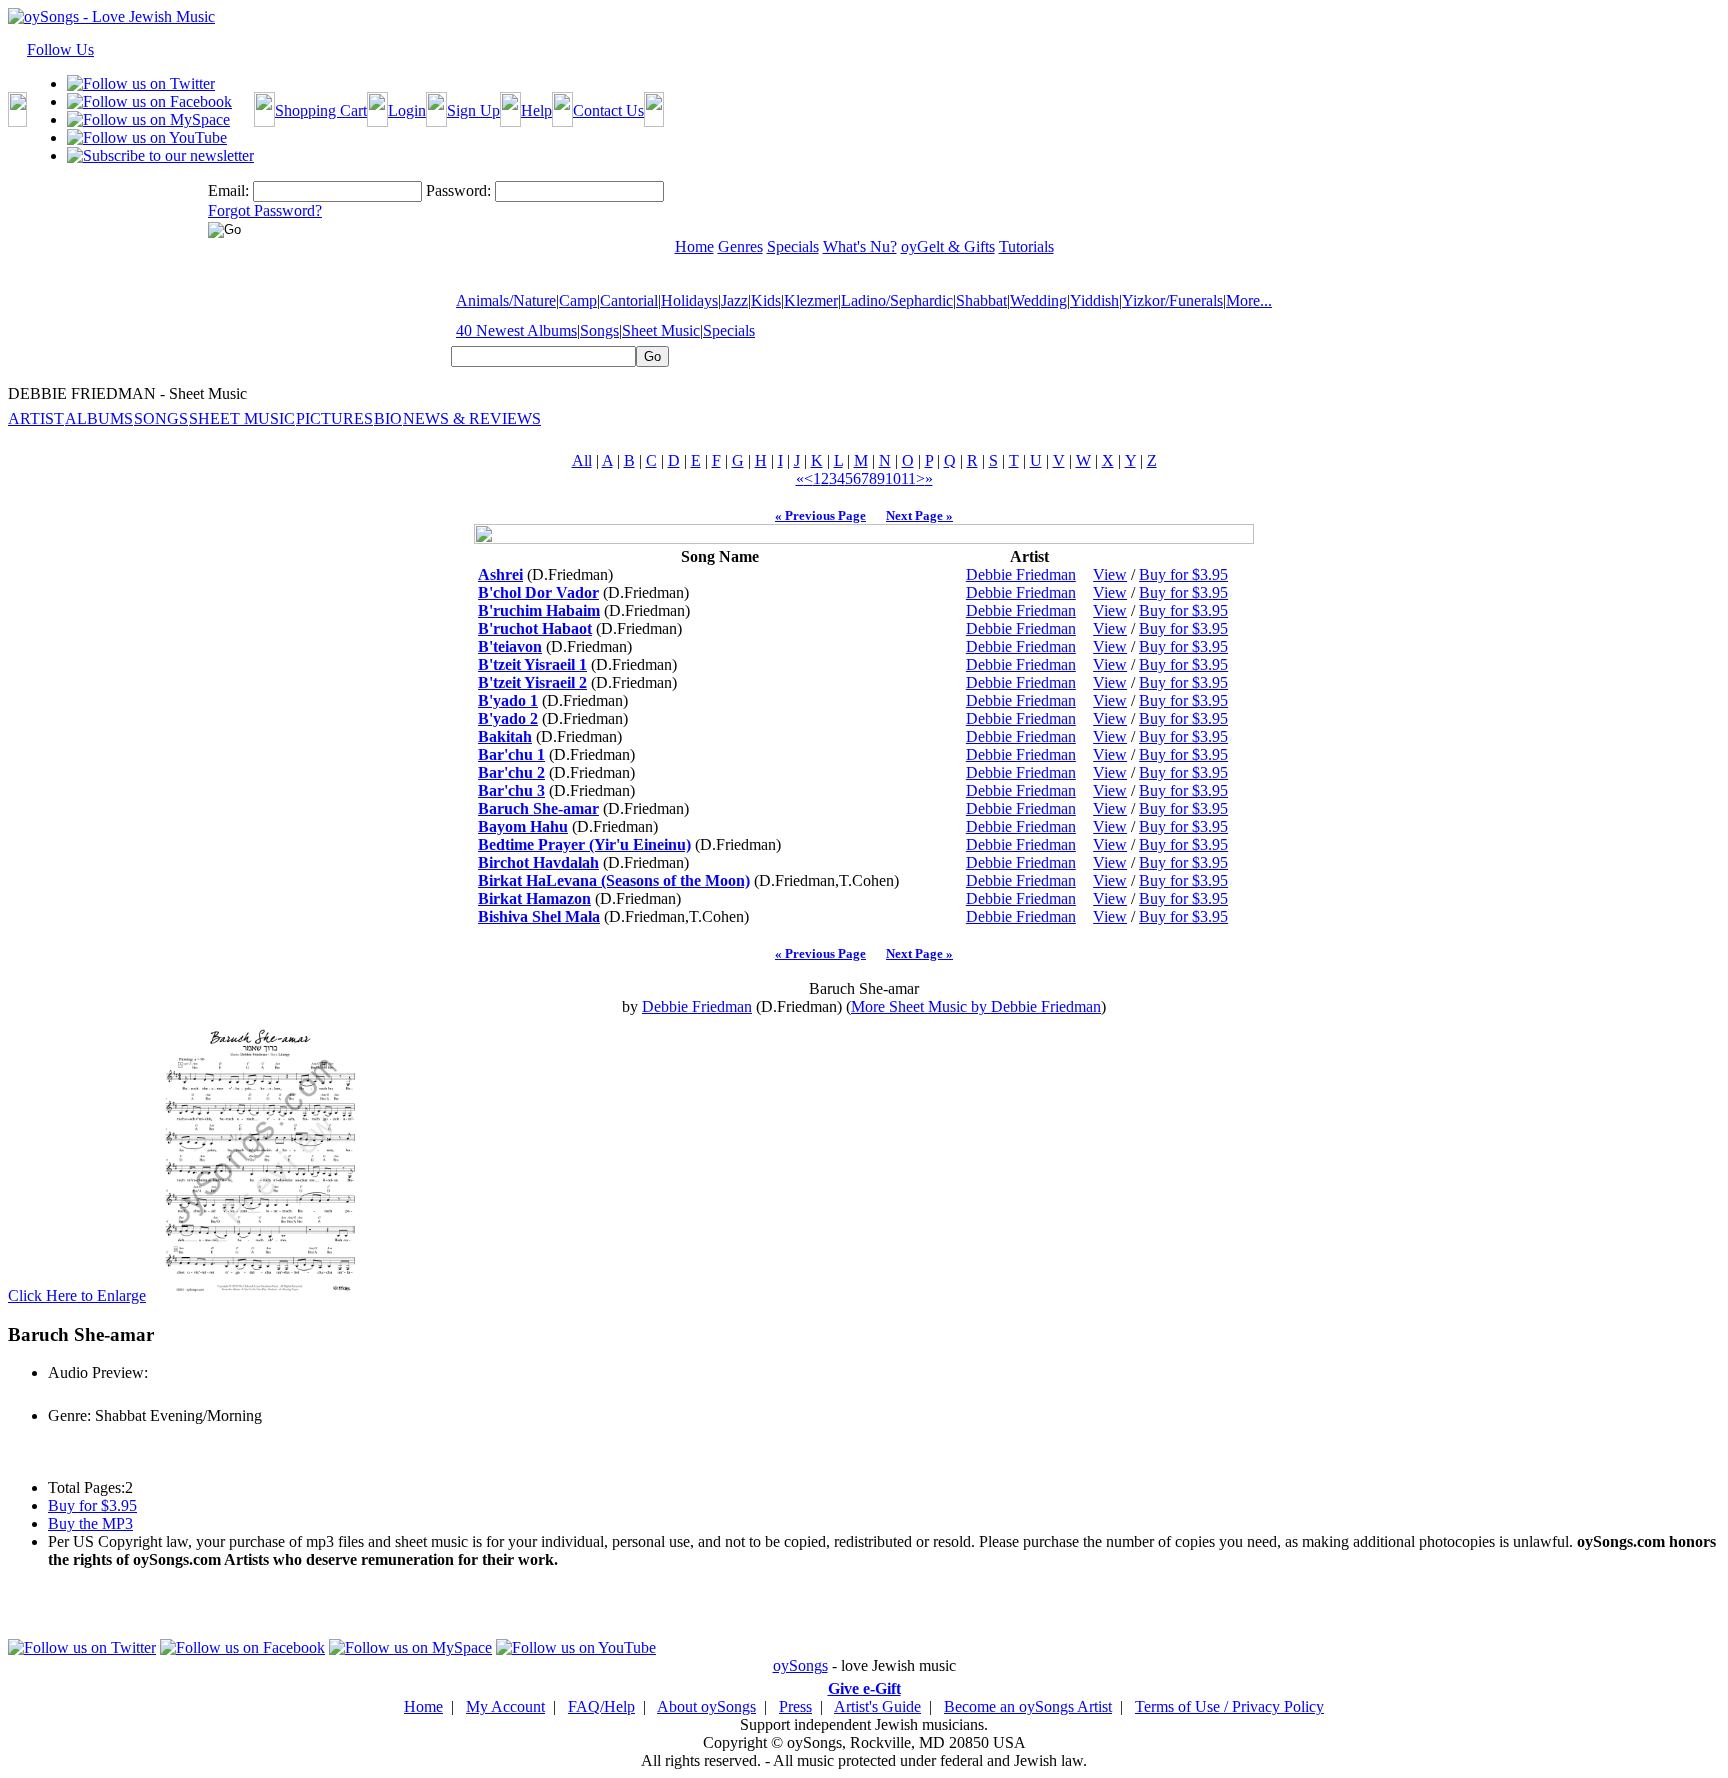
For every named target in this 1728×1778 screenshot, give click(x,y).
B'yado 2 (508, 718)
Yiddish (1094, 300)
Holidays (689, 300)
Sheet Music (661, 330)
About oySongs (706, 1706)
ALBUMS (99, 418)
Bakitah (505, 736)
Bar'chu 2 (511, 772)
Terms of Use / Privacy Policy (1229, 1706)
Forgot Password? (265, 210)
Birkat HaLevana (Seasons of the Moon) (614, 880)
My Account (505, 1706)
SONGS (161, 418)
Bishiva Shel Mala (539, 916)
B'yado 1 (508, 700)
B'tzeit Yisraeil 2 (532, 682)
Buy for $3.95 (1183, 574)
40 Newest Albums (516, 330)
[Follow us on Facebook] (149, 101)
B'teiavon (510, 646)
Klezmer (811, 300)
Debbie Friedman (1021, 574)
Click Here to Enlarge (77, 1295)
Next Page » (919, 515)
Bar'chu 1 (511, 754)
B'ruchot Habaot (535, 628)
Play (60, 1394)
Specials (729, 330)
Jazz (734, 300)
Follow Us (60, 49)
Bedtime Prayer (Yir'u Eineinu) (584, 844)
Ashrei (500, 574)
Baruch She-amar (538, 808)
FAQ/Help (601, 1706)
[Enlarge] (260, 1295)
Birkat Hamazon (534, 898)
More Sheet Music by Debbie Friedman (976, 1006)
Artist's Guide (877, 1706)
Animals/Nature (506, 300)
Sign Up (473, 110)
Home (423, 1706)
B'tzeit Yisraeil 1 (532, 664)
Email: (228, 190)
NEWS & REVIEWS (472, 418)
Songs (599, 330)
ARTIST (36, 418)
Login (407, 110)
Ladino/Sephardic (897, 300)
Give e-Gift (864, 1688)
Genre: (69, 1415)
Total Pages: (86, 1487)
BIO (388, 418)
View (1110, 574)
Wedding (1038, 300)
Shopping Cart (321, 110)
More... (1249, 300)
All (582, 460)
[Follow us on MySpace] (148, 119)
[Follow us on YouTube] (147, 137)
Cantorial (629, 300)
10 (893, 478)
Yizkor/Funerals (1172, 300)
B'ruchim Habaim (539, 610)
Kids (766, 300)
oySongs (800, 1665)
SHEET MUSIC (242, 418)
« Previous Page (820, 515)
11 (908, 478)
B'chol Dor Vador (538, 592)
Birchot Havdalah (538, 862)
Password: (458, 190)
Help (536, 110)
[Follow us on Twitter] (141, 83)
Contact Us (608, 110)
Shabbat (981, 300)
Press (795, 1706)
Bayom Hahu (523, 826)
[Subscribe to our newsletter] (160, 155)
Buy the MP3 (90, 1523)
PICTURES (334, 418)
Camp (578, 300)
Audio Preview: (98, 1372)
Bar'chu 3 (511, 790)
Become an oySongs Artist (1028, 1706)
